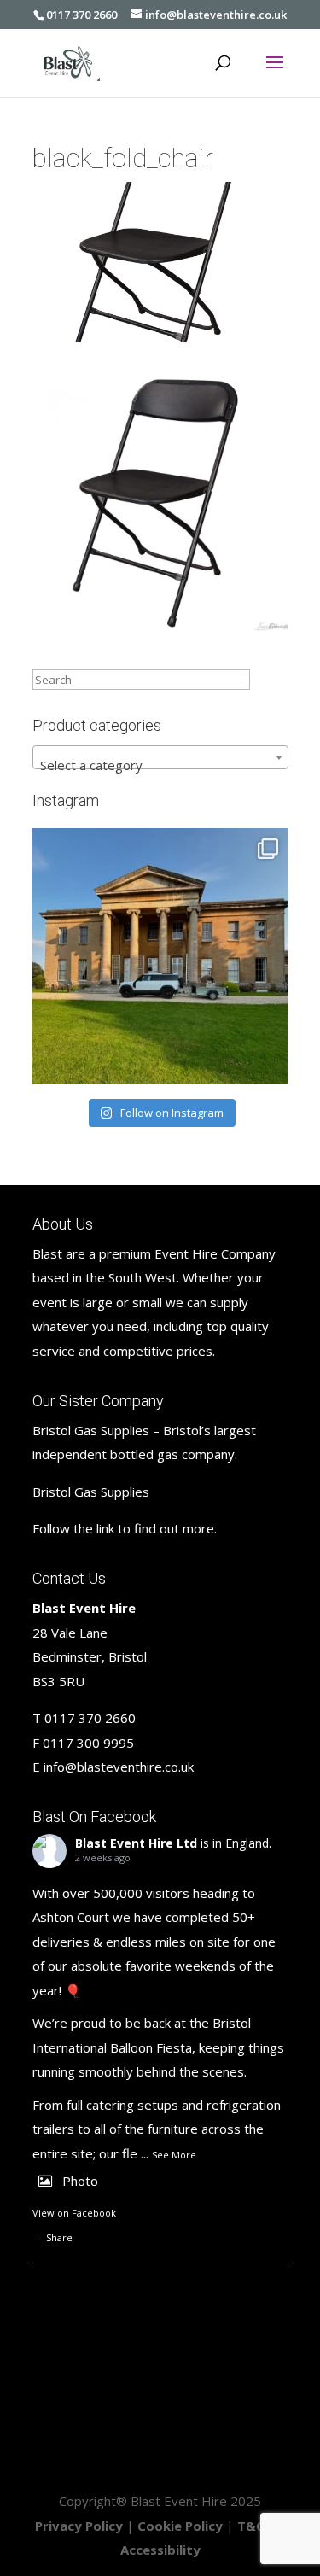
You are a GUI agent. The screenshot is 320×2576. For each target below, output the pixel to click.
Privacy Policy (79, 2526)
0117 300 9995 (88, 1743)
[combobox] (160, 757)
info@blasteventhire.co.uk (119, 1767)
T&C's (256, 2526)
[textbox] (160, 765)
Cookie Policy (180, 2526)
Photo (80, 2181)
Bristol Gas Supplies (91, 1492)
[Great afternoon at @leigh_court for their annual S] (160, 956)
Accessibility (160, 2550)
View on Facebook (74, 2213)
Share (59, 2237)
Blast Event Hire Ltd (136, 1843)
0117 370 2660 (81, 15)
